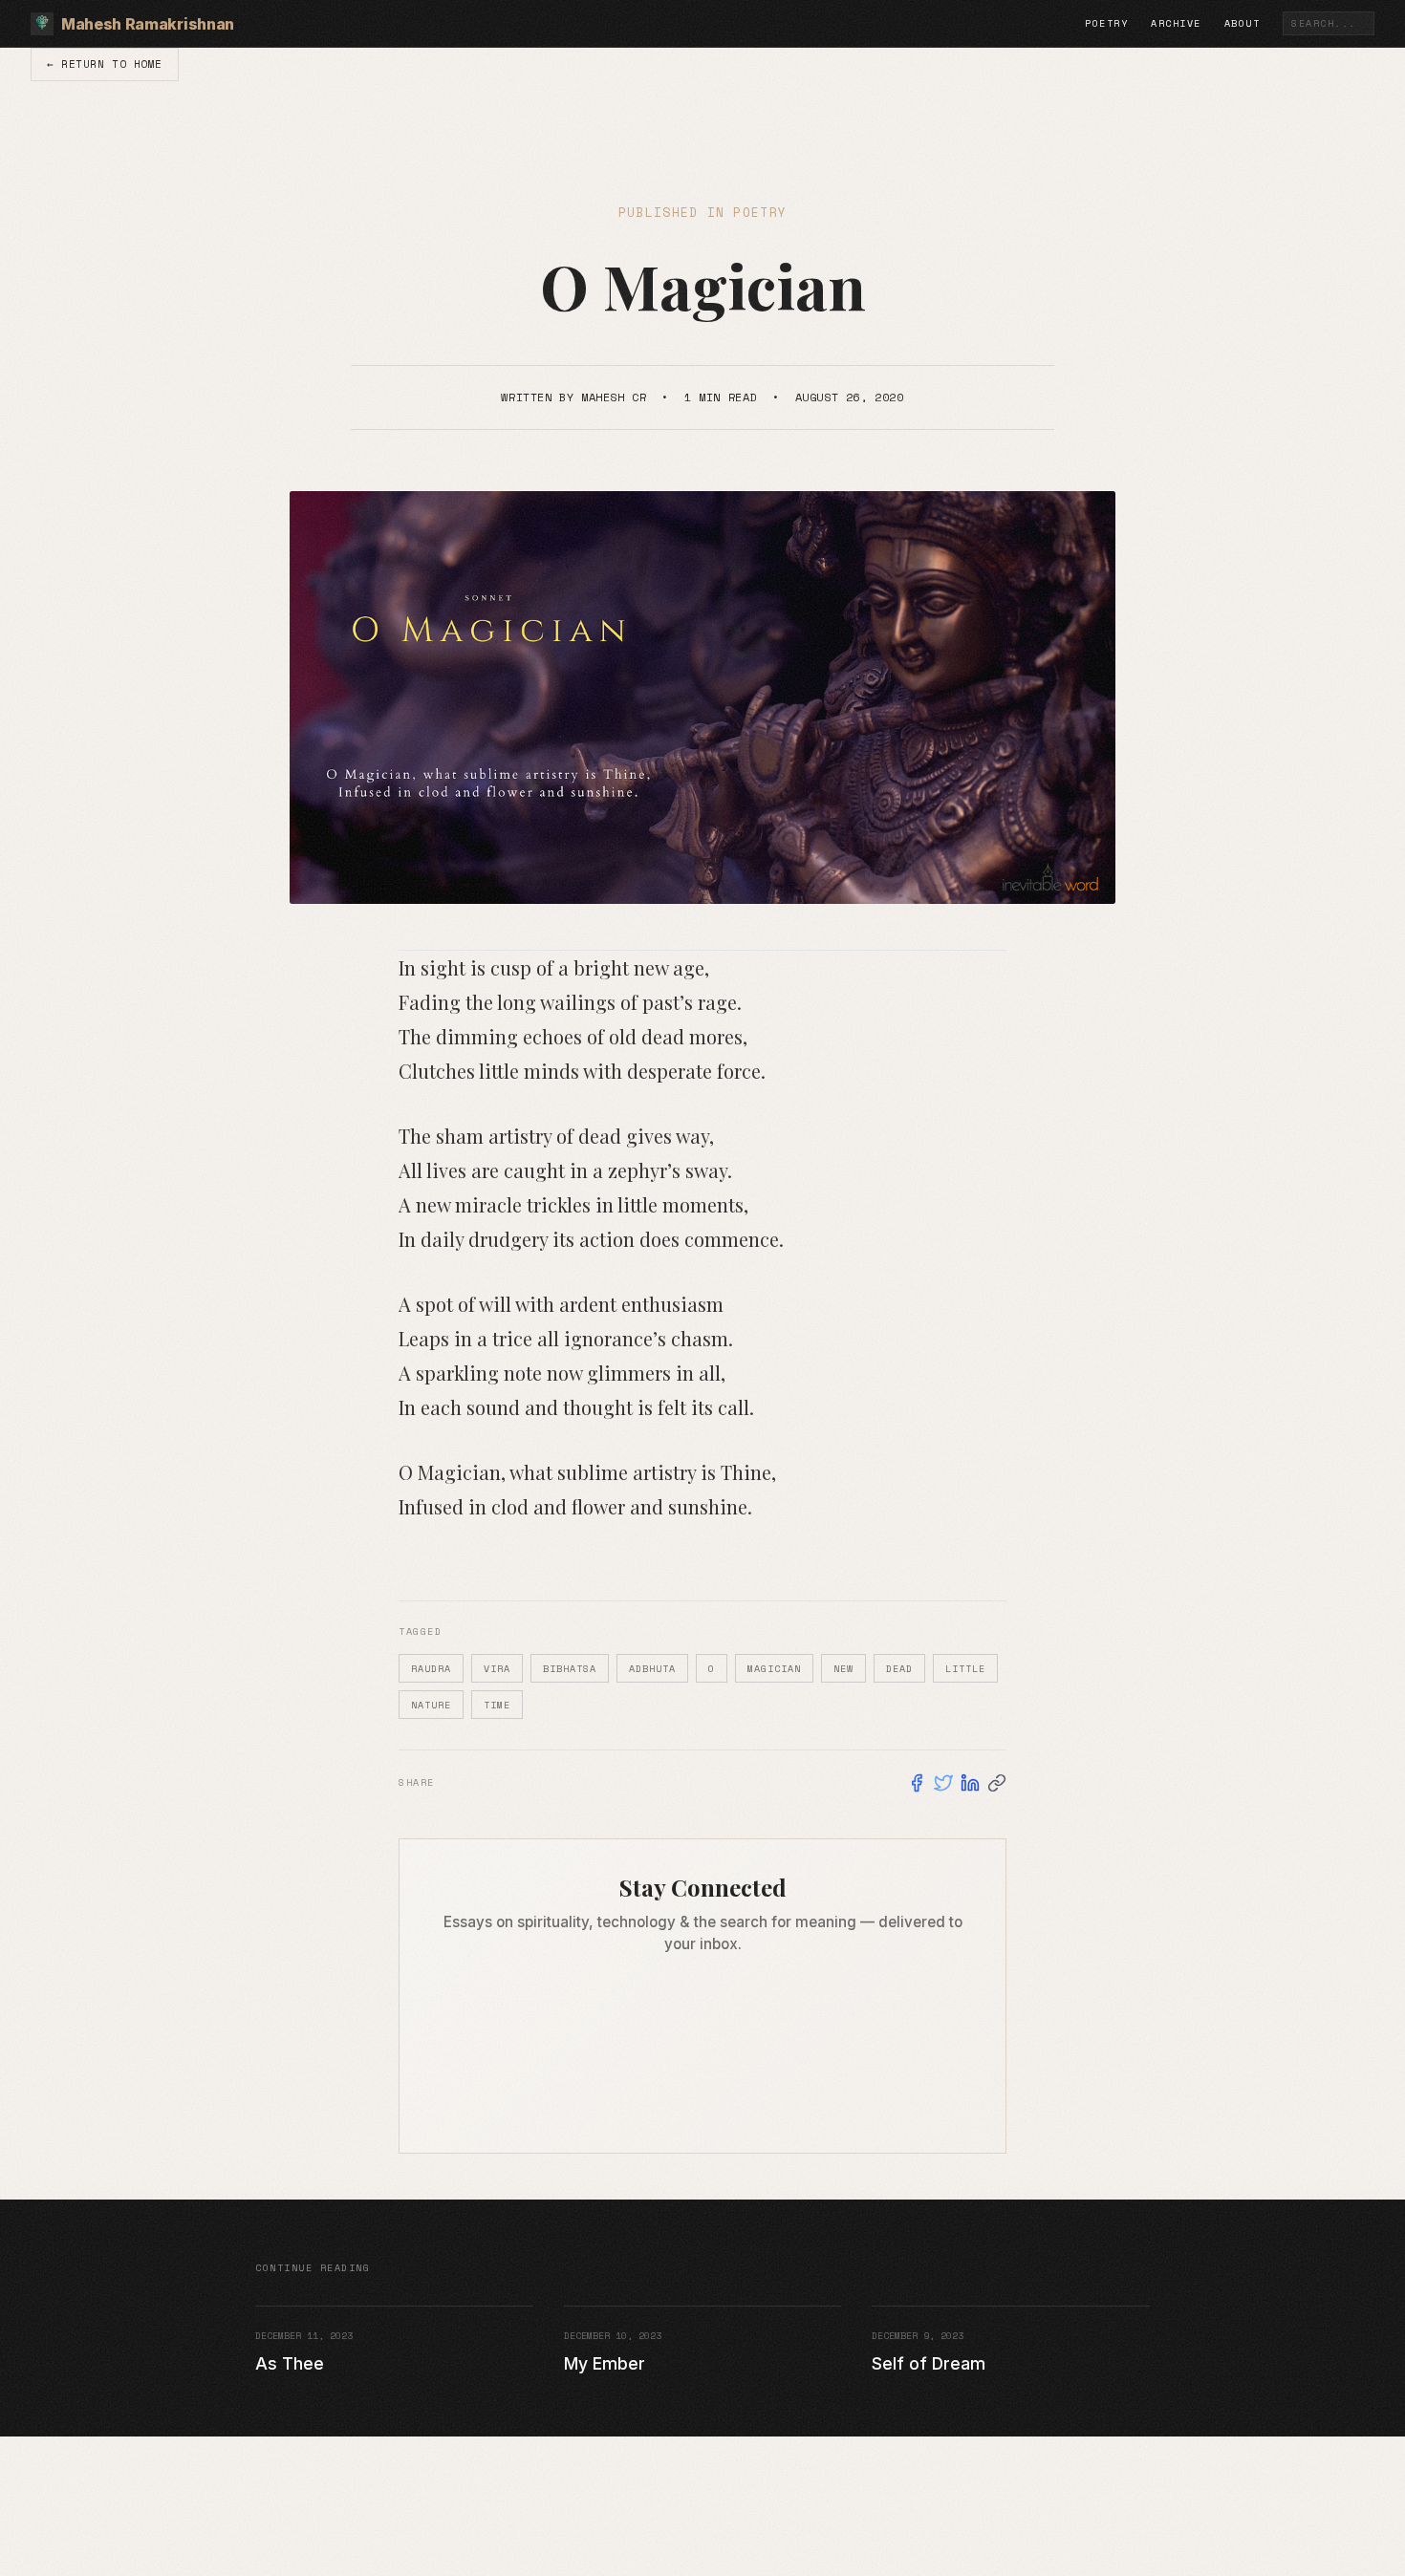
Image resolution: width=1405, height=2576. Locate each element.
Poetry (1106, 23)
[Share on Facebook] (917, 1783)
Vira (497, 1669)
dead (899, 1669)
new (843, 1669)
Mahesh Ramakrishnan (148, 24)
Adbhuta (652, 1669)
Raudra (431, 1669)
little (965, 1669)
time (497, 1705)
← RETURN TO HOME (105, 64)
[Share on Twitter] (943, 1783)
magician (774, 1669)
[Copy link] (997, 1783)
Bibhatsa (570, 1669)
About (1243, 23)
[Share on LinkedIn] (970, 1783)
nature (431, 1705)
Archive (1176, 23)
